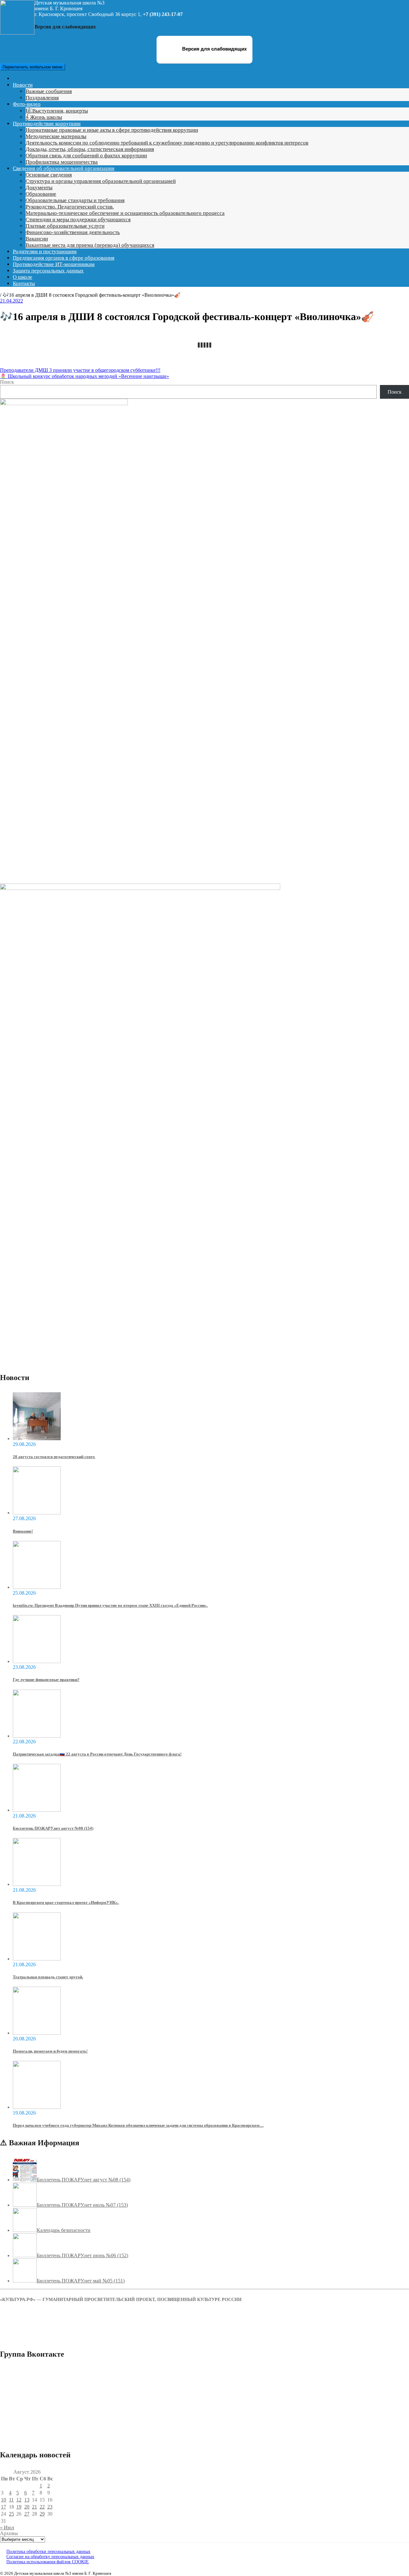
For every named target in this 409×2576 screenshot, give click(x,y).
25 (12, 2514)
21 (35, 2507)
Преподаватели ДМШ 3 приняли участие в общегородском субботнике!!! (80, 370)
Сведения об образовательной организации (64, 168)
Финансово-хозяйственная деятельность (73, 232)
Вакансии (37, 239)
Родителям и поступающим (45, 251)
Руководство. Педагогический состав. (70, 207)
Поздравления (42, 98)
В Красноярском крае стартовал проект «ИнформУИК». (66, 1902)
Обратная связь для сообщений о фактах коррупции (86, 156)
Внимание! (23, 1531)
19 (19, 2507)
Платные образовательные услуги (65, 226)
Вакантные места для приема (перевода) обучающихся (90, 245)
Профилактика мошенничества (62, 162)
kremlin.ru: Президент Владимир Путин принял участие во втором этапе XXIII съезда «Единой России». (110, 1605)
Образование (41, 194)
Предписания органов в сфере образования (64, 258)
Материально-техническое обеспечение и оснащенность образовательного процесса (125, 213)
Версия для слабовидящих (214, 49)
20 (27, 2507)
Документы (39, 188)
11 (11, 2500)
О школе (23, 277)
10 (4, 2500)
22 (42, 2507)
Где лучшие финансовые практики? (46, 1680)
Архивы (9, 2533)
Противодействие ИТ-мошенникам (54, 264)
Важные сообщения (49, 91)
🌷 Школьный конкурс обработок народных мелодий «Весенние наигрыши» (85, 376)
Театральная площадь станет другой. (48, 1977)
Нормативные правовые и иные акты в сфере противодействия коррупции (112, 130)
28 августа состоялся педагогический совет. (54, 1457)
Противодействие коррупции (47, 124)
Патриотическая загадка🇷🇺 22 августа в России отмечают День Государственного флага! (97, 1754)
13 (27, 2500)
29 (42, 2514)
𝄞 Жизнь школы (44, 117)
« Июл (7, 2528)
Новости (23, 85)
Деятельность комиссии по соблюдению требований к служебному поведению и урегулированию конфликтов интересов (167, 143)
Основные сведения (49, 175)
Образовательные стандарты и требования (75, 200)
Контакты (24, 283)
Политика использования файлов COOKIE (48, 2562)
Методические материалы (56, 136)
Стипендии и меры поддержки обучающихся (78, 220)
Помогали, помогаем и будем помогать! (50, 2051)
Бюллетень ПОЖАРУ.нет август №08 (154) (53, 1828)
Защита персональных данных (48, 271)
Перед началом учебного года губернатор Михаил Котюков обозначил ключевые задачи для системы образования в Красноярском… (138, 2125)
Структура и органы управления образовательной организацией (101, 181)
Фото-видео (27, 104)
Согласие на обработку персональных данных (50, 2557)
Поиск (7, 382)
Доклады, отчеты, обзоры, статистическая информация (90, 149)
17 (4, 2507)
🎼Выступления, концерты (57, 111)
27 (27, 2514)
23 (50, 2507)
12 (19, 2500)
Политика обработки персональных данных (48, 2552)
